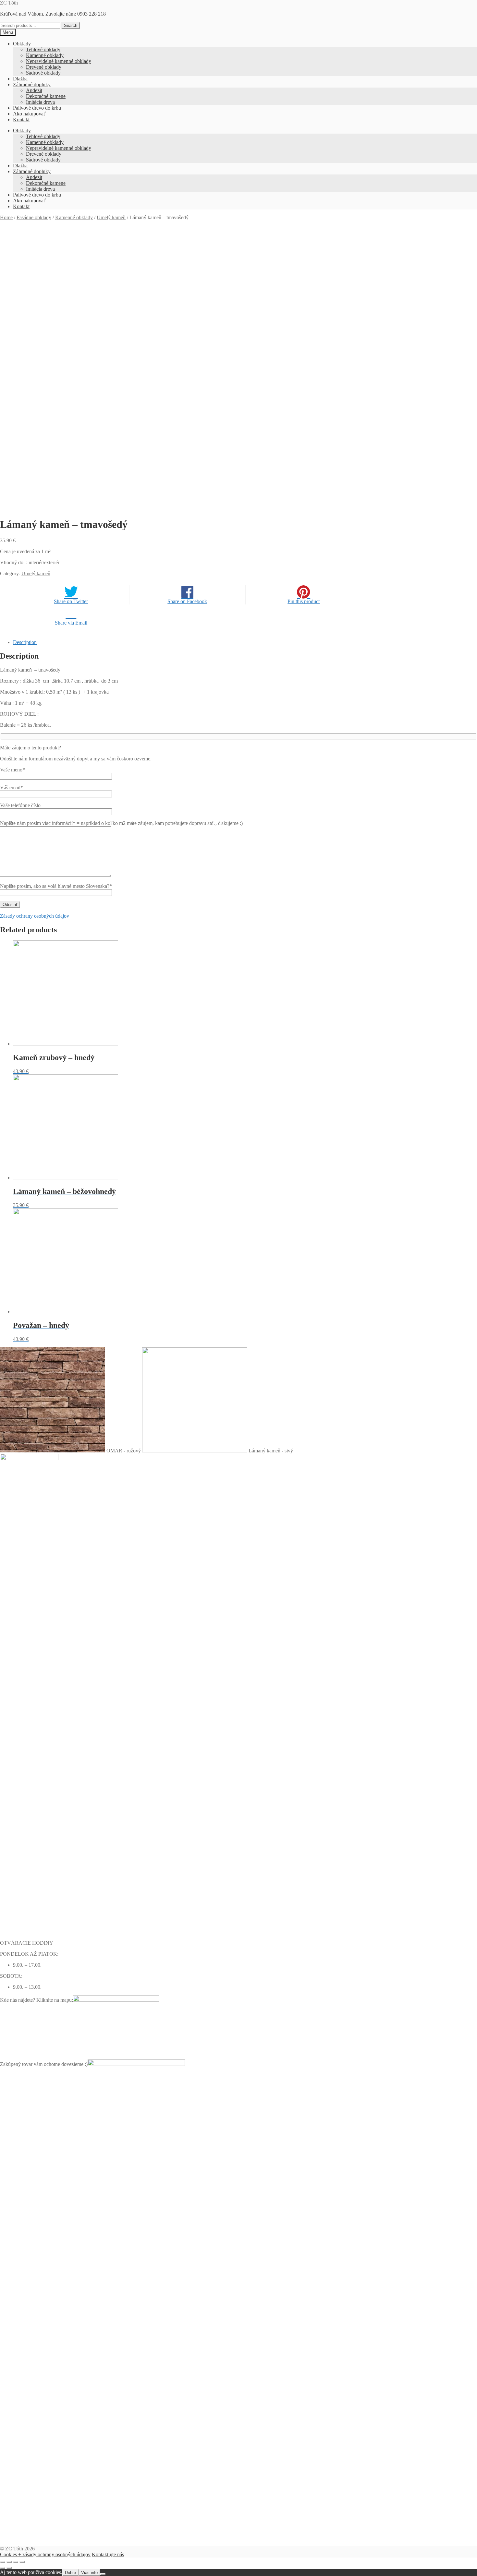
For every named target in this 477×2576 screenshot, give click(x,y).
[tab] (245, 642)
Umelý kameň (111, 217)
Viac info (89, 2573)
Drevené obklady (44, 67)
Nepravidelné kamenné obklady (59, 61)
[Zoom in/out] (22, 2562)
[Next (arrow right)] (9, 2568)
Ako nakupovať (29, 114)
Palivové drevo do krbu (37, 108)
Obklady (22, 44)
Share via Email (71, 623)
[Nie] (103, 2574)
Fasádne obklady (34, 217)
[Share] (9, 2562)
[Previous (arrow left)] (3, 2568)
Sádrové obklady (43, 73)
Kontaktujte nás (108, 2554)
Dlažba (20, 79)
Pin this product (304, 601)
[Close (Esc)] (3, 2562)
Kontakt (21, 119)
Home (6, 217)
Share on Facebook (187, 601)
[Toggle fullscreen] (16, 2562)
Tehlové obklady (43, 49)
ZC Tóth (9, 3)
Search (71, 25)
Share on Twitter (71, 601)
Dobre (70, 2573)
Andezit (34, 90)
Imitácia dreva (40, 102)
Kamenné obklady (45, 55)
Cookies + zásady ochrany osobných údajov (45, 2554)
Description (25, 642)
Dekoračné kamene (46, 96)
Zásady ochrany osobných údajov (35, 916)
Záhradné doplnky (32, 84)
